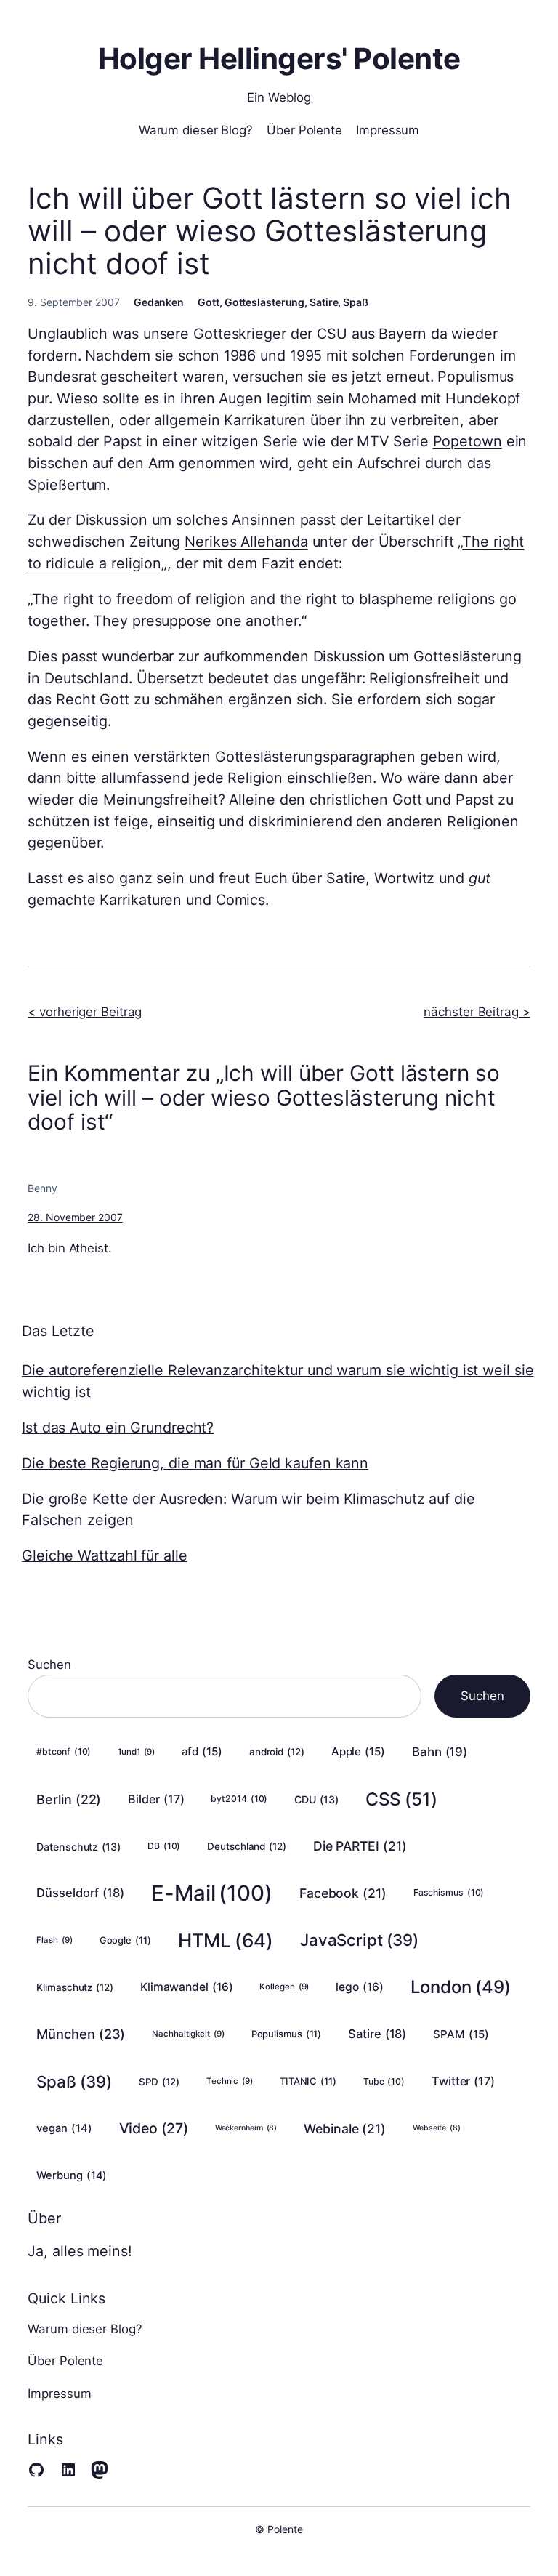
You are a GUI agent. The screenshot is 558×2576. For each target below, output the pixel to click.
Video (154, 2128)
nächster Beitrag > (477, 1012)
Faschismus (449, 1892)
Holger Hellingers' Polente (279, 59)
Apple (358, 1751)
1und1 (136, 1752)
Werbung (72, 2175)
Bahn (440, 1752)
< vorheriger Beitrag (85, 1012)
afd (202, 1751)
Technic (230, 2081)
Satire (324, 302)
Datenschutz (78, 1847)
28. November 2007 (75, 1217)
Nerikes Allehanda (246, 542)
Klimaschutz (75, 1987)
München (81, 2034)
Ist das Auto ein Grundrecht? (118, 1428)
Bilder (156, 1799)
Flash (54, 1940)
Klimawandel (187, 1987)
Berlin (69, 1799)
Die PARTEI (360, 1846)
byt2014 (239, 1799)
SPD (159, 2082)
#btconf (64, 1751)
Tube (384, 2081)
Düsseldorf (80, 1893)
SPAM (461, 2034)
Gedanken (159, 302)
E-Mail (212, 1893)
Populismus (287, 2034)
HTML (226, 1940)
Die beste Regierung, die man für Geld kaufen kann (195, 1463)
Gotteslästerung (265, 302)
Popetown (468, 441)
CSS (401, 1799)
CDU (316, 1799)
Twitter (463, 2081)
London (461, 1987)
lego (359, 1987)
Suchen (49, 1665)
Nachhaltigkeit (188, 2034)
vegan (64, 2128)
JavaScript (359, 1940)
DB (164, 1846)
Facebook (343, 1893)
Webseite (437, 2128)
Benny (43, 1188)
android (277, 1752)
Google (125, 1940)
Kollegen (284, 1987)
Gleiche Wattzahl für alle (105, 1555)
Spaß (356, 302)
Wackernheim (246, 2128)
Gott (209, 302)
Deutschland (247, 1846)
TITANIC (308, 2081)
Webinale (345, 2129)
